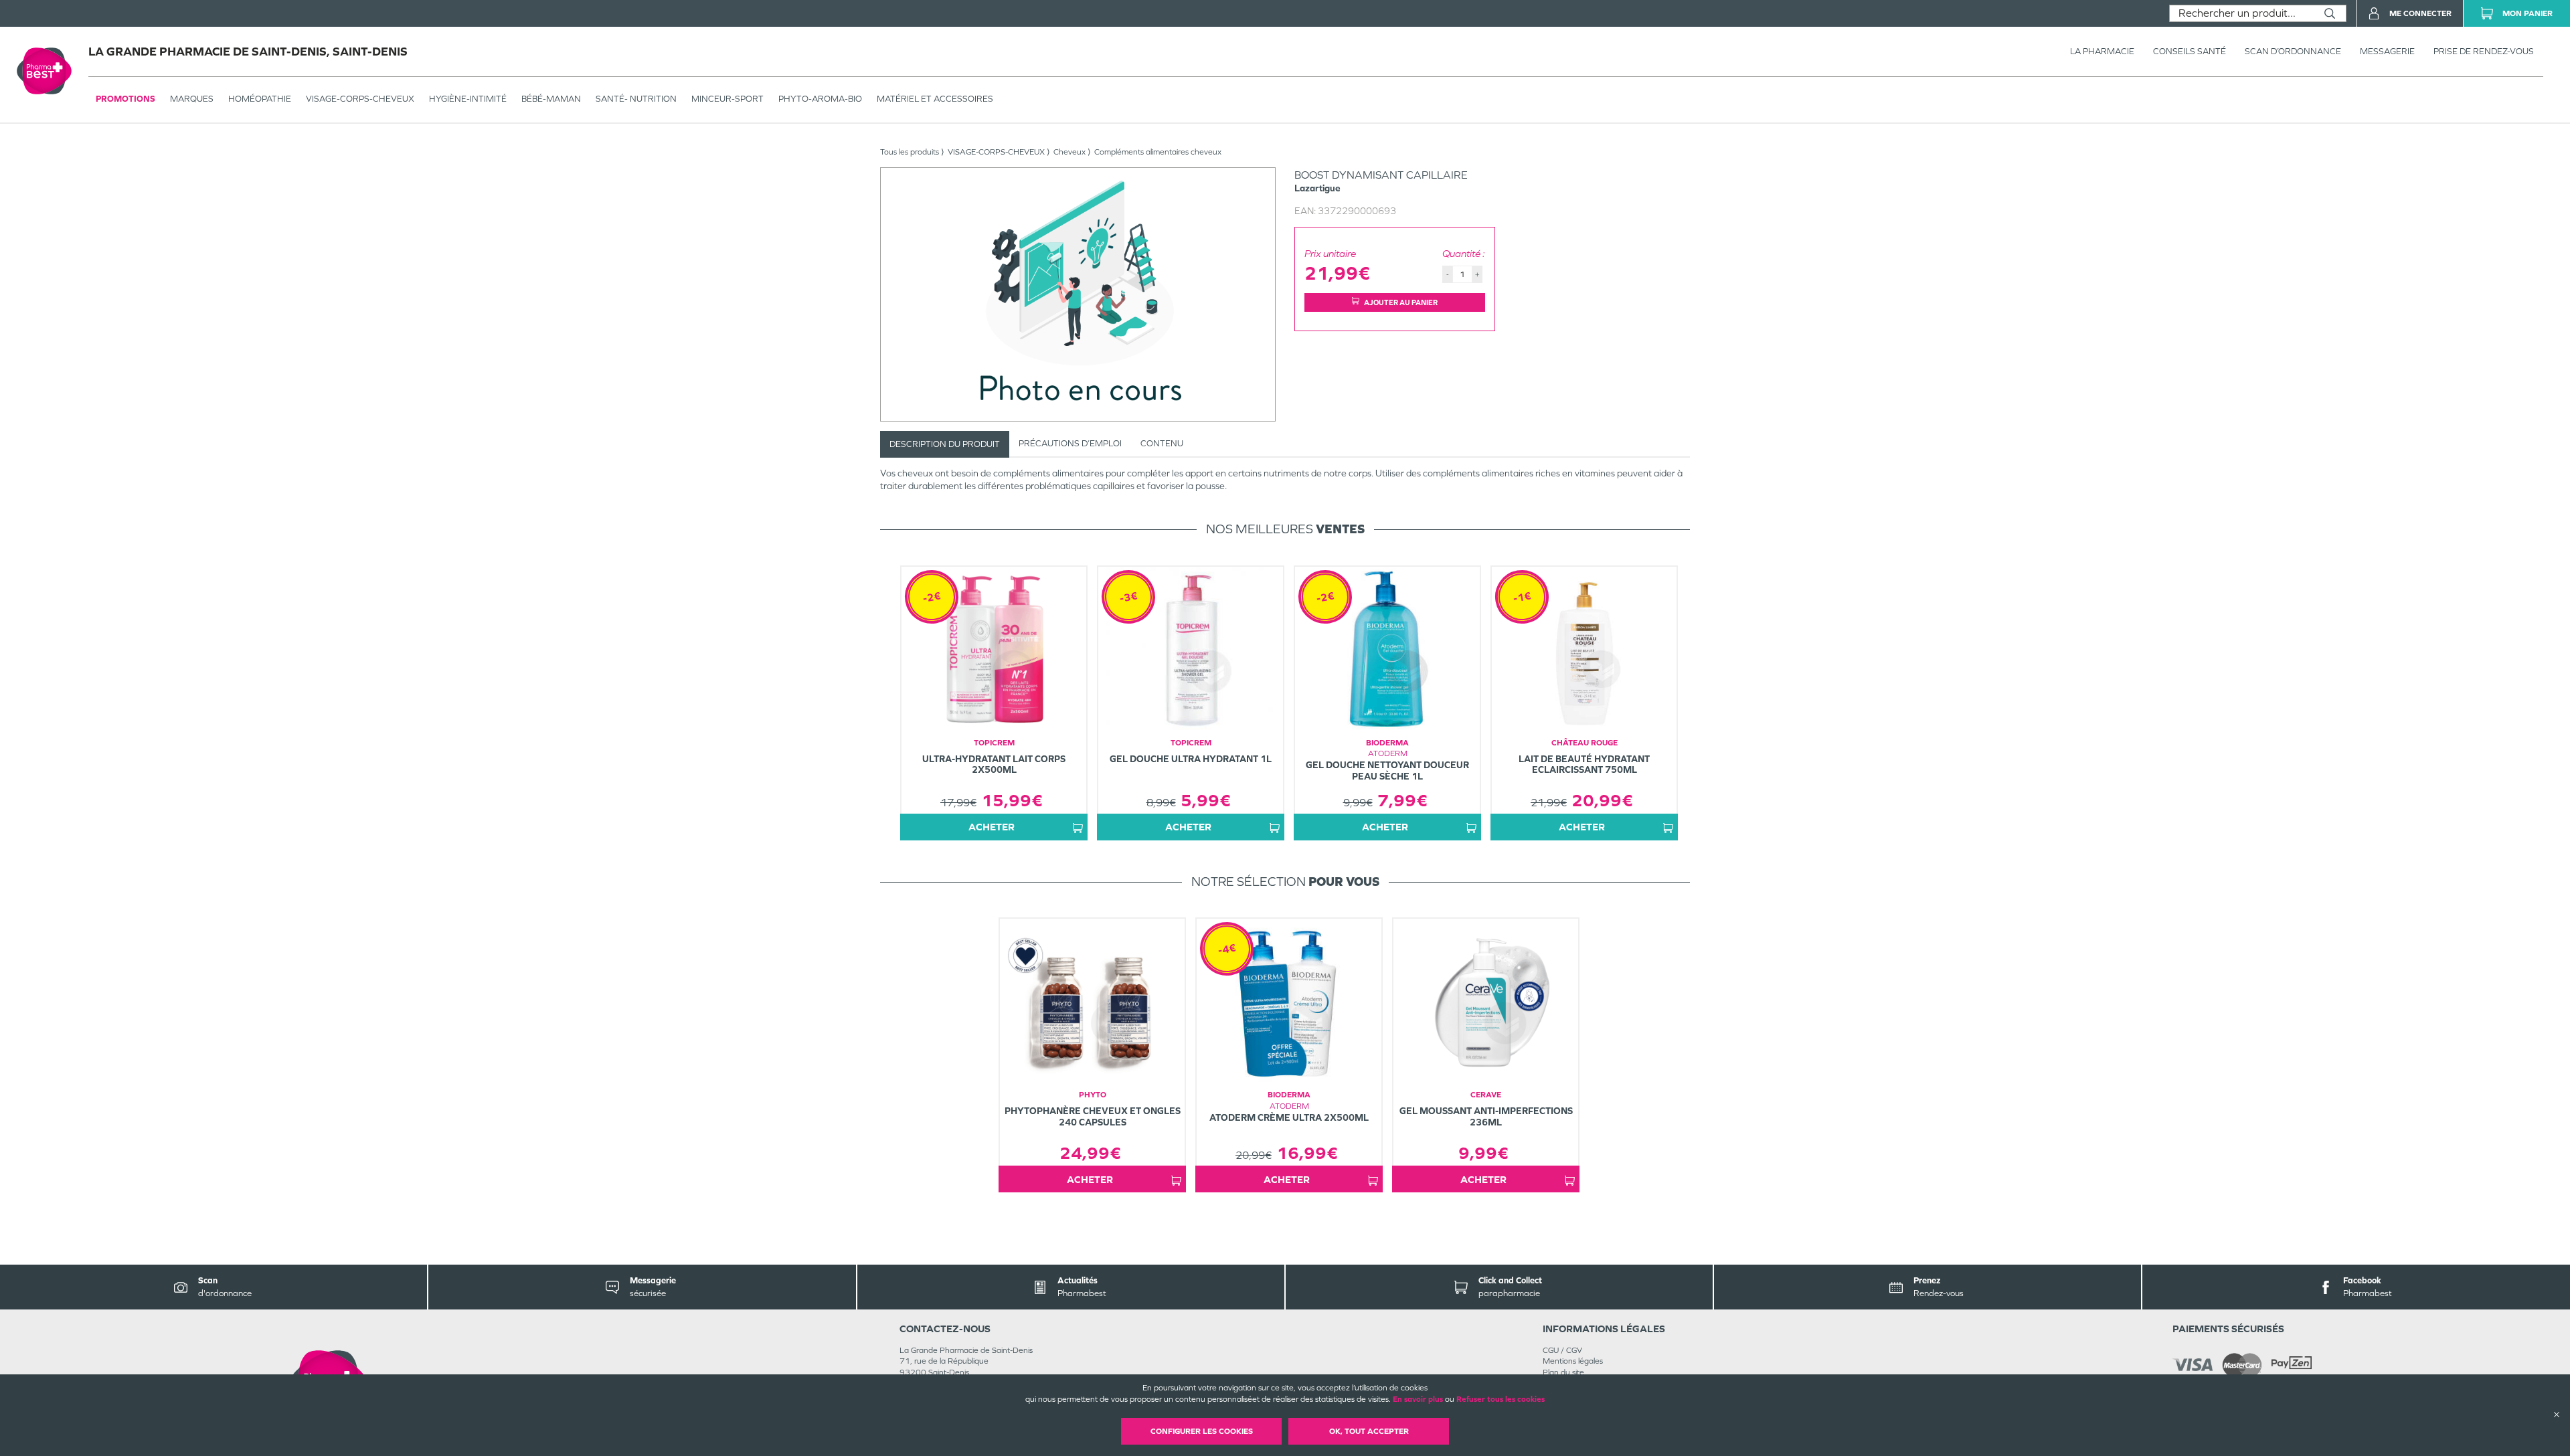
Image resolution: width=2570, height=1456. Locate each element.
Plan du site (1563, 1372)
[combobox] (2242, 13)
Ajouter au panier (1401, 302)
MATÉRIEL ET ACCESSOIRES (935, 99)
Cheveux (1069, 152)
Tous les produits (910, 152)
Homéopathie (260, 99)
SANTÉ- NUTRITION (636, 99)
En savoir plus (1418, 1399)
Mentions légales (1573, 1361)
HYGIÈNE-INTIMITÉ (468, 99)
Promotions (125, 99)
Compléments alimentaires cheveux (1158, 152)
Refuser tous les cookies (1501, 1399)
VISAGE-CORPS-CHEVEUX (360, 99)
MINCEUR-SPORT (727, 99)
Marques (192, 99)
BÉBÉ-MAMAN (551, 99)
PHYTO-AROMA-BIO (820, 99)
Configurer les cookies (1202, 1431)
